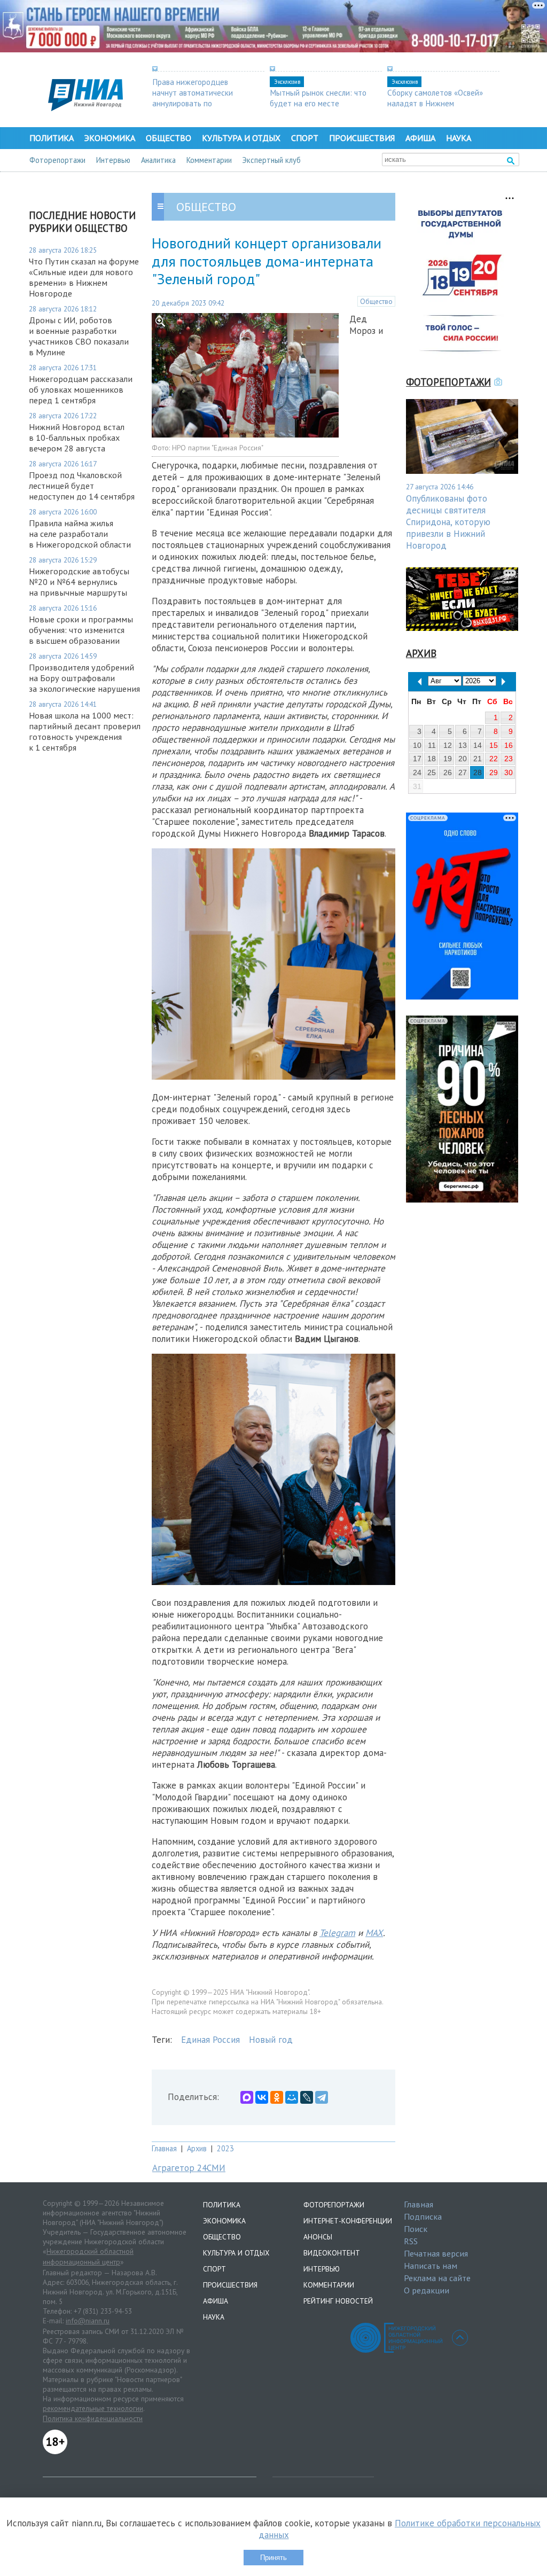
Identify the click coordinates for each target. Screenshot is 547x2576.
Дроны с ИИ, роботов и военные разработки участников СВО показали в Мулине (79, 336)
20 (463, 759)
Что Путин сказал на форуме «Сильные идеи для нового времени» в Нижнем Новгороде (84, 277)
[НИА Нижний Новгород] (85, 108)
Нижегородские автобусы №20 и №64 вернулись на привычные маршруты (79, 582)
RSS (411, 2241)
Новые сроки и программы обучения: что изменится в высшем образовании (81, 630)
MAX (374, 1933)
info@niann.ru (88, 2321)
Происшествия (362, 138)
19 (448, 759)
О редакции (427, 2290)
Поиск (416, 2229)
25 (432, 772)
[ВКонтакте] (262, 2097)
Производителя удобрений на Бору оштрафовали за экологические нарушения (84, 678)
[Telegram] (322, 2097)
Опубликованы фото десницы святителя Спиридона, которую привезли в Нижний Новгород (448, 522)
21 (478, 759)
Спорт (305, 138)
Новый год (271, 2040)
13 (463, 745)
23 (509, 759)
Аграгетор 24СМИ (189, 2168)
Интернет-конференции (348, 2221)
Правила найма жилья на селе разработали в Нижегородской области (80, 534)
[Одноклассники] (277, 2097)
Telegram (337, 1933)
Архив (197, 2148)
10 (417, 745)
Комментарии (209, 160)
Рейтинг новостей (338, 2301)
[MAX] (247, 2097)
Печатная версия (436, 2253)
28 (478, 772)
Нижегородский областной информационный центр (88, 2257)
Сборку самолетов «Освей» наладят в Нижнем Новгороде (435, 103)
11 (432, 745)
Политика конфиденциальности (93, 2418)
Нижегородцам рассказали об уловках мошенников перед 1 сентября (81, 389)
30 (509, 772)
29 (494, 772)
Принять (273, 2558)
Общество (169, 138)
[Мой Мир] (292, 2097)
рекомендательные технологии (93, 2408)
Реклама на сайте (437, 2278)
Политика (52, 138)
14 (478, 745)
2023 (225, 2148)
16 (509, 745)
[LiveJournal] (307, 2097)
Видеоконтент (332, 2253)
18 (432, 759)
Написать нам (431, 2266)
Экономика (110, 138)
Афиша (420, 138)
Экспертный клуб (272, 160)
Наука (459, 138)
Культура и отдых (241, 138)
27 (463, 772)
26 (448, 772)
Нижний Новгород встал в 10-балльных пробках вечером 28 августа (77, 438)
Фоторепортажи (57, 160)
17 (417, 759)
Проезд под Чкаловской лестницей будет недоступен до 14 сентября (82, 486)
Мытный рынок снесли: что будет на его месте (318, 98)
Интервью (113, 160)
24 (417, 772)
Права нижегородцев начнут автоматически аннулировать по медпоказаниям (193, 98)
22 (494, 759)
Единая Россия (210, 2040)
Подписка (423, 2216)
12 (448, 745)
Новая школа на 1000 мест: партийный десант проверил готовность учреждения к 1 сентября (85, 731)
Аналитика (158, 160)
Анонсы (318, 2237)
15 (494, 745)
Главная (164, 2148)
